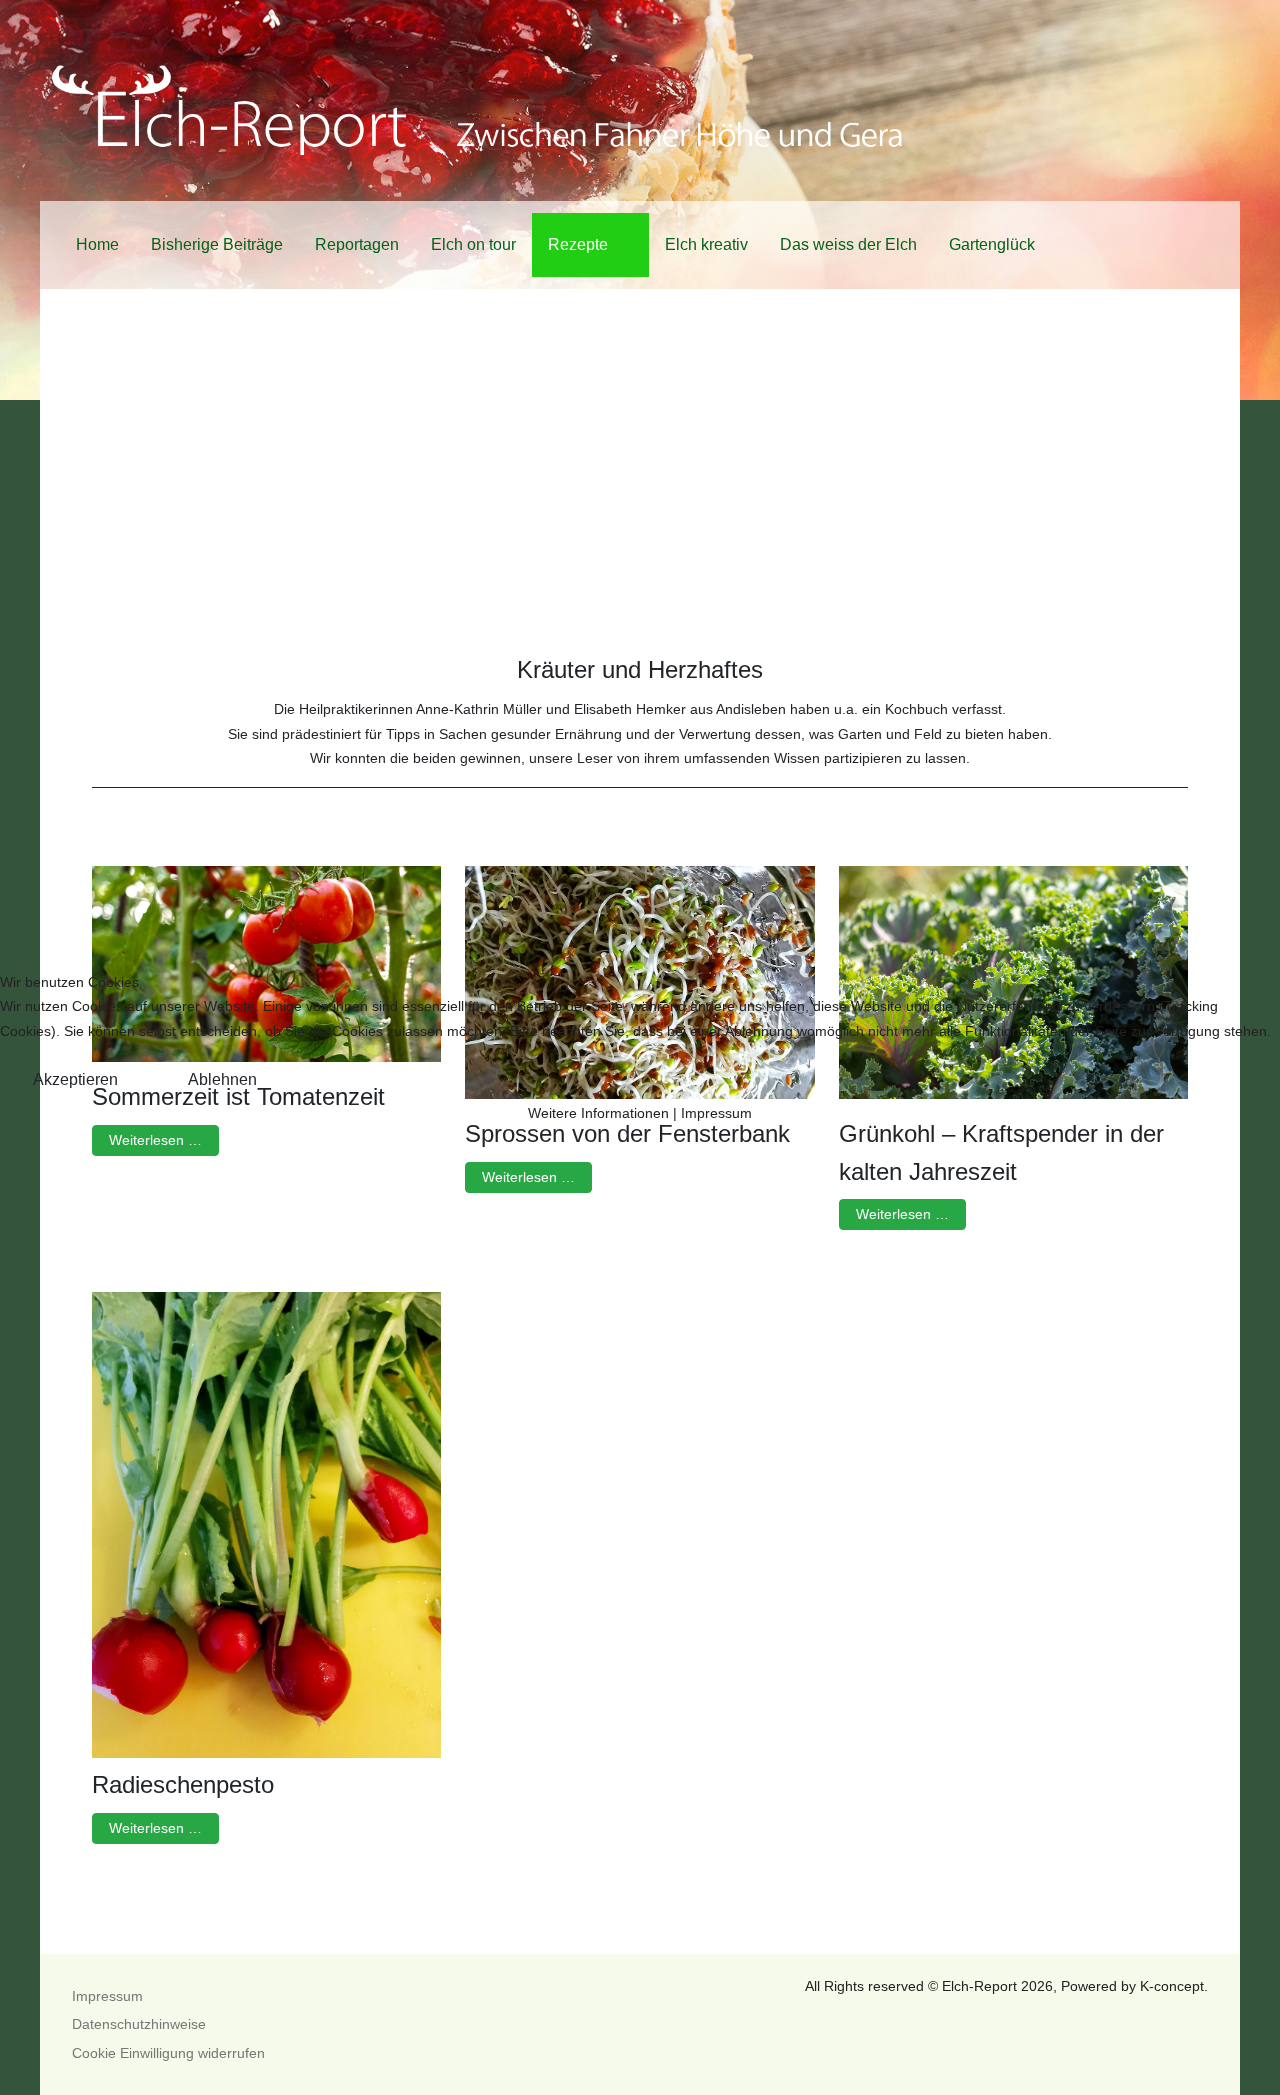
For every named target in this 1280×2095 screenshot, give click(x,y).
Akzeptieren (75, 1079)
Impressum (716, 1113)
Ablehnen (222, 1079)
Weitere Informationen (598, 1113)
